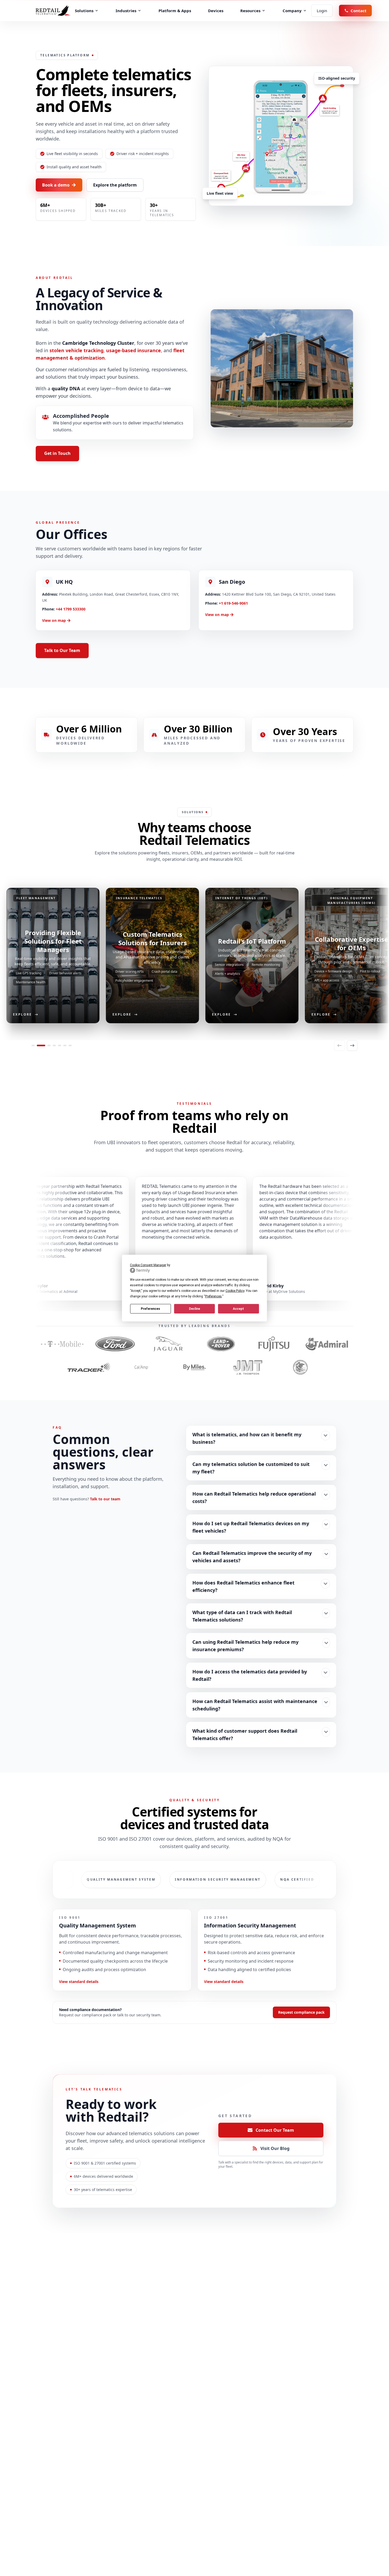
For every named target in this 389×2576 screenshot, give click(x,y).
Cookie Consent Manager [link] (148, 1265)
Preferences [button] (213, 1296)
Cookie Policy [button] (235, 1291)
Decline (195, 1309)
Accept (238, 1309)
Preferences (150, 1309)
